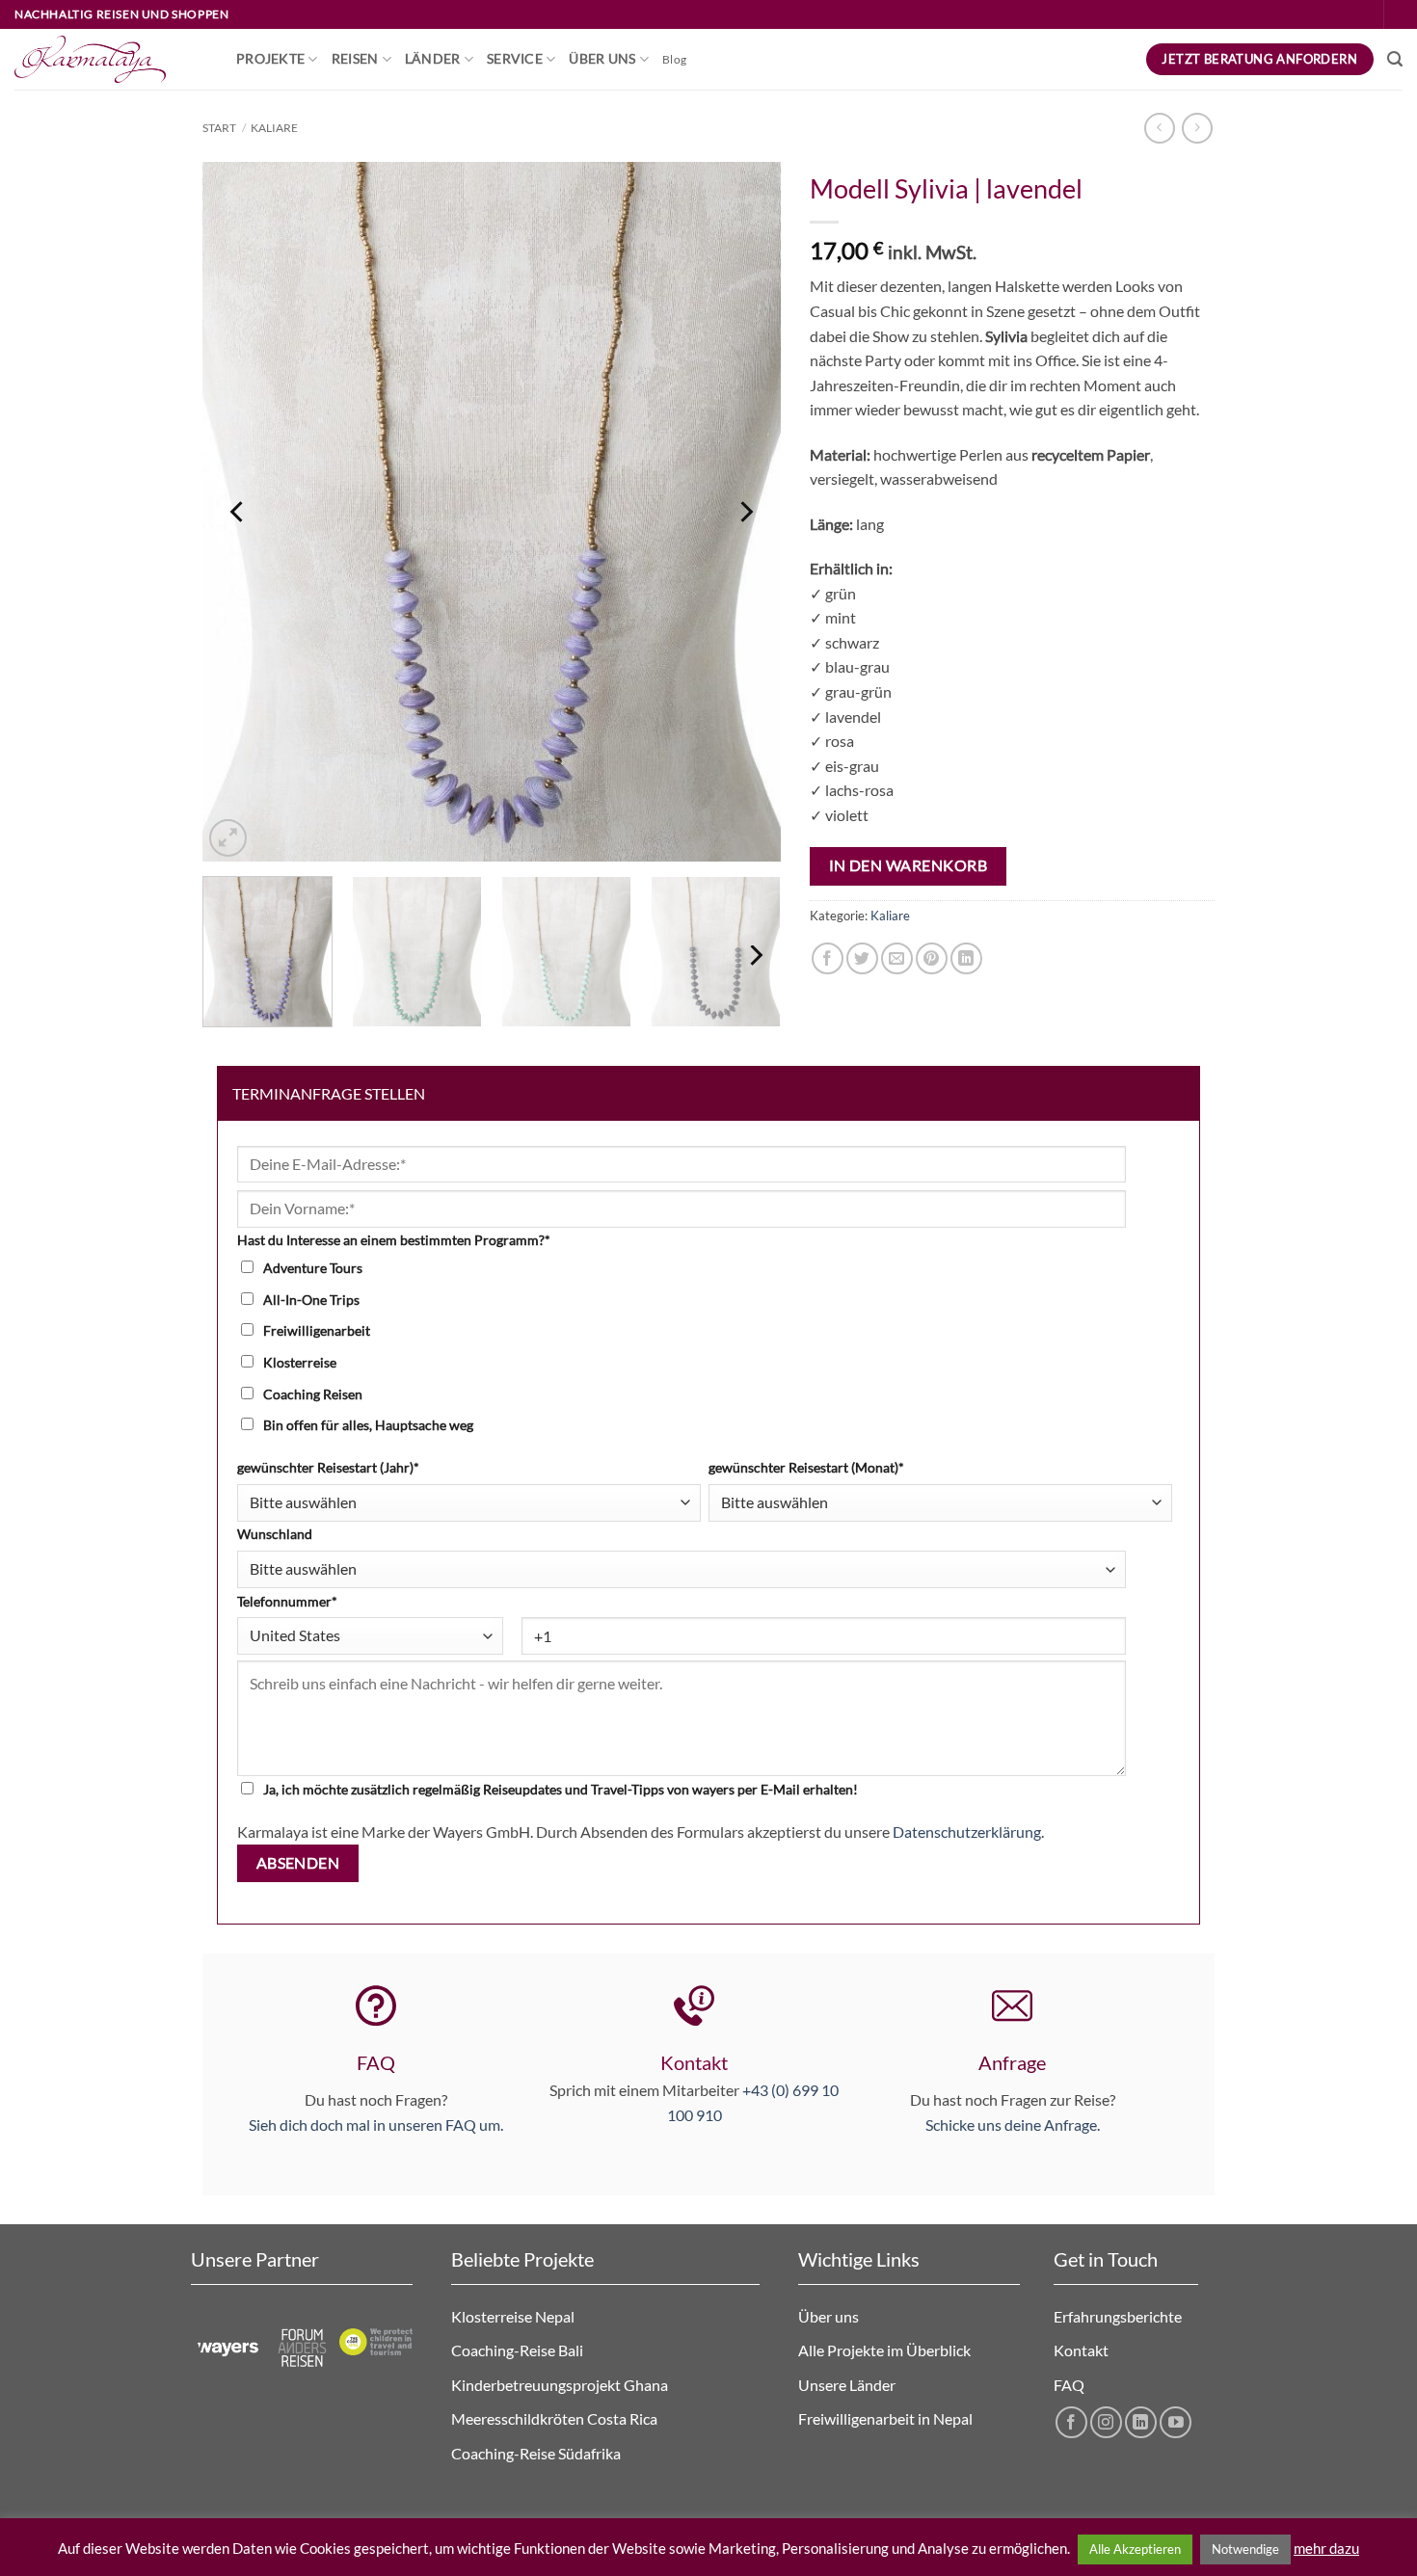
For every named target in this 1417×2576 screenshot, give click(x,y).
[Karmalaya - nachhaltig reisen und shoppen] (111, 59)
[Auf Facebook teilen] (828, 958)
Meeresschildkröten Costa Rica (554, 2418)
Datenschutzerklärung (967, 1832)
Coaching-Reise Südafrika (537, 2453)
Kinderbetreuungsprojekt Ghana (560, 2385)
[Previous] (238, 511)
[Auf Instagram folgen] (1106, 2422)
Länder (433, 58)
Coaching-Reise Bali (517, 2350)
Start (219, 128)
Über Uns (602, 58)
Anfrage (1012, 2062)
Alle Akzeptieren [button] (1135, 2549)
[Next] (745, 511)
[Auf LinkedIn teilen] (966, 958)
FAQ (376, 2062)
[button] (1395, 59)
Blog (674, 59)
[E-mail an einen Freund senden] (897, 958)
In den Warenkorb (908, 865)
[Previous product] (1197, 128)
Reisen (355, 58)
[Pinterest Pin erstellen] (932, 958)
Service (515, 58)
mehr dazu (1326, 2548)
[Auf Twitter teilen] (862, 958)
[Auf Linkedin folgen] (1141, 2422)
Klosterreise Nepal (513, 2316)
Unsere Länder (847, 2385)
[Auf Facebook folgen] (1071, 2422)
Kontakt (1081, 2350)
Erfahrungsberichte (1118, 2316)
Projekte (270, 58)
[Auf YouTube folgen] (1176, 2422)
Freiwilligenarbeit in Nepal (887, 2418)
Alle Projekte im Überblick (884, 2350)
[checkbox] (705, 1346)
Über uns (829, 2316)
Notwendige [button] (1245, 2549)
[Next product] (1159, 128)
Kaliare (274, 128)
